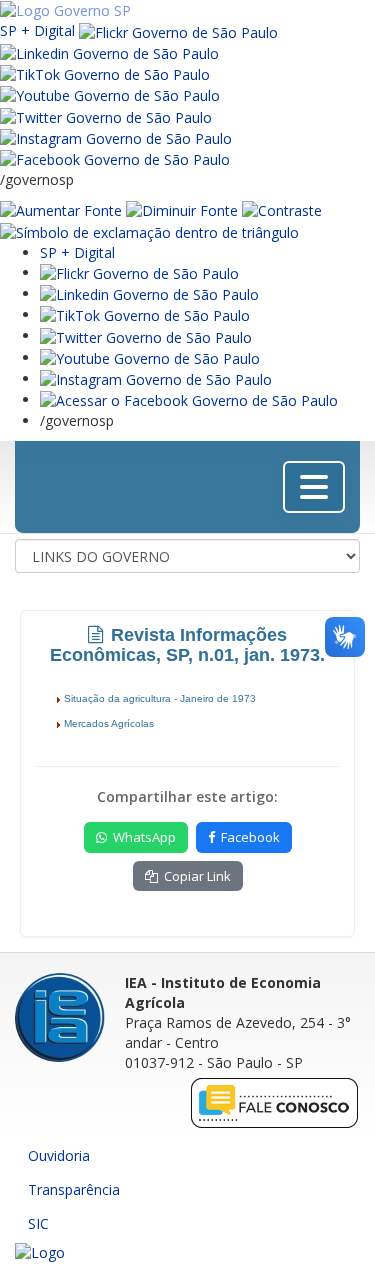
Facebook (250, 837)
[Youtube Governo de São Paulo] (150, 357)
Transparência (74, 1189)
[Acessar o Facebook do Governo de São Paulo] (189, 399)
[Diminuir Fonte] (182, 209)
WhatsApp (144, 837)
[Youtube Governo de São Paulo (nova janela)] (110, 94)
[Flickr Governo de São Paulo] (139, 272)
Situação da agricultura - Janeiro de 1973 (161, 698)
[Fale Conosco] (275, 1102)
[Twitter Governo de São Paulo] (146, 335)
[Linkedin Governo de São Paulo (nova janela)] (109, 52)
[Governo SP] (65, 9)
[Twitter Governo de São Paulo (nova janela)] (106, 115)
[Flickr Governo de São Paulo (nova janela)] (178, 30)
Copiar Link (197, 876)
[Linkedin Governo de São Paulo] (149, 293)
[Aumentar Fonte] (61, 209)
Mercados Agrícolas (110, 723)
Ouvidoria (59, 1155)
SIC (38, 1223)
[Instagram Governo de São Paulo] (116, 137)
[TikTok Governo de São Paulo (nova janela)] (105, 73)
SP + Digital (37, 30)
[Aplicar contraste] (282, 209)
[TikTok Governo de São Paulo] (145, 314)
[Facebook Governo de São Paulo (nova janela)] (115, 158)
